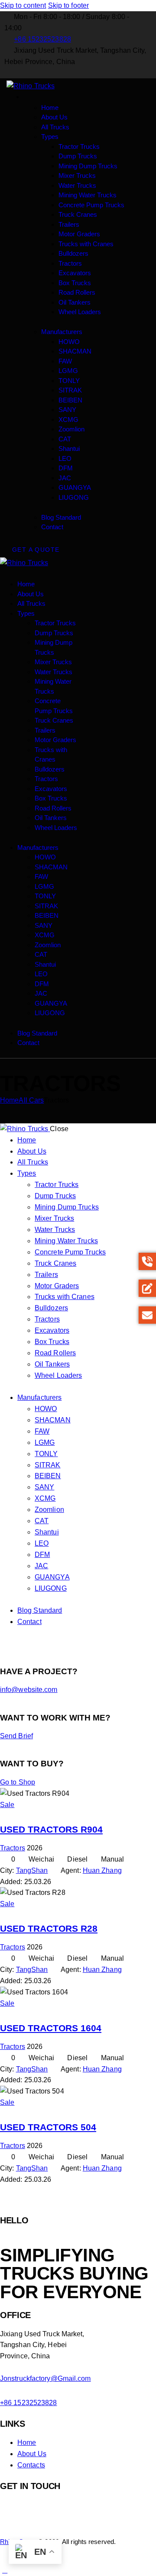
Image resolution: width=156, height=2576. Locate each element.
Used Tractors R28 (49, 1929)
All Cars (31, 1100)
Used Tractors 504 (48, 2127)
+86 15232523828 (29, 2403)
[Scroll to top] (5, 2570)
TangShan (32, 1870)
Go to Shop (18, 1782)
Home (9, 1100)
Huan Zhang (102, 1870)
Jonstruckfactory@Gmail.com (45, 2378)
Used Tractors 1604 (51, 2028)
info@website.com (29, 1690)
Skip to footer (68, 5)
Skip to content (23, 5)
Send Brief (16, 1736)
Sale (7, 1805)
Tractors (13, 1848)
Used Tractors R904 (51, 1830)
